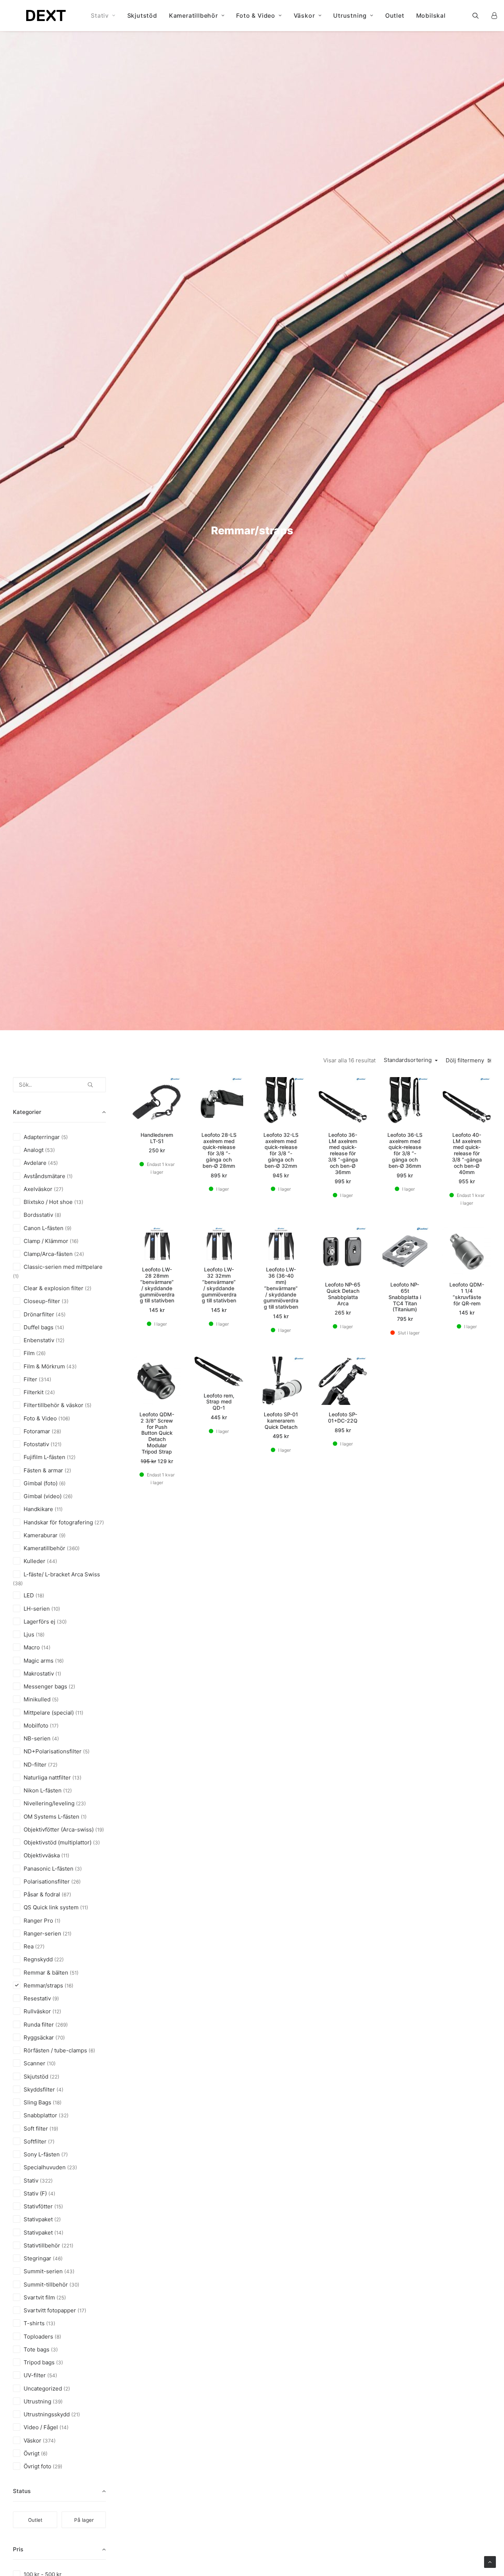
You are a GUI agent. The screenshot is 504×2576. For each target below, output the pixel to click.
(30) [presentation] (62, 1622)
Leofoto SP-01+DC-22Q (343, 1417)
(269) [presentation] (62, 2025)
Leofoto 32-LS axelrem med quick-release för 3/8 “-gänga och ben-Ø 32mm (281, 1150)
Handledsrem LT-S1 (157, 1138)
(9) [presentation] (68, 1228)
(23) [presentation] (81, 1803)
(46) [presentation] (58, 2259)
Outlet (395, 15)
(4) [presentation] (56, 1739)
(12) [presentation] (60, 1340)
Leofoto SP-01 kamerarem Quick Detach (281, 1421)
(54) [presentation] (52, 2375)
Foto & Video (256, 15)
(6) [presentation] (62, 1483)
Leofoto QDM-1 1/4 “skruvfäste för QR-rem (467, 1294)
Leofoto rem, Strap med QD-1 (219, 1402)
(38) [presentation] (18, 1583)
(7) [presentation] (51, 2142)
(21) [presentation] (67, 1934)
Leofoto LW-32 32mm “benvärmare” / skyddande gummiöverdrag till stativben (219, 1285)
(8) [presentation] (58, 1215)
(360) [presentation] (73, 1548)
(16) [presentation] (74, 1241)
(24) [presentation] (79, 1254)
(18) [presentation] (40, 1596)
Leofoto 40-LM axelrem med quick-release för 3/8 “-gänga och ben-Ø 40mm (467, 1153)
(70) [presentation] (60, 2038)
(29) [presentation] (58, 2466)
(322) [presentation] (46, 2181)
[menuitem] (103, 15)
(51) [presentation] (74, 1973)
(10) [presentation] (56, 1609)
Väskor (304, 15)
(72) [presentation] (53, 1765)
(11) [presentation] (59, 1509)
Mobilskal (431, 15)
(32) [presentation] (64, 2115)
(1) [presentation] (70, 1176)
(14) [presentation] (60, 1327)
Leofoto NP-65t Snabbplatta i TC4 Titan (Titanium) (405, 1297)
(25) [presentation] (61, 2298)
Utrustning (350, 15)
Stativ (100, 15)
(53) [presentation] (50, 1150)
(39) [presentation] (58, 2402)
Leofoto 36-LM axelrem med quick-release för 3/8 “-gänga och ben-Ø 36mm (343, 1153)
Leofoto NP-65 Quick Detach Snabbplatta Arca (343, 1294)
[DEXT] (46, 15)
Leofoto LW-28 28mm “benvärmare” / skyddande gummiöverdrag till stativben (157, 1285)
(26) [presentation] (41, 1353)
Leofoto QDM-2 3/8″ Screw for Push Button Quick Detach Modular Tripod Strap (157, 1433)
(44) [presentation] (52, 1561)
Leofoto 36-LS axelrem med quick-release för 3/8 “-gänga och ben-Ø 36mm (405, 1150)
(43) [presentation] (72, 1367)
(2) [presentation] (88, 1288)
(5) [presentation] (65, 1137)
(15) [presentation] (59, 2207)
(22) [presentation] (59, 1959)
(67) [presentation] (66, 1895)
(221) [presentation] (68, 2246)
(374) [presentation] (49, 2441)
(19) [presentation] (100, 1830)
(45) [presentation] (53, 1163)
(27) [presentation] (59, 1189)
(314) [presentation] (45, 1379)
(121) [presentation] (56, 1444)
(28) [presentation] (56, 1431)
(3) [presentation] (65, 1301)
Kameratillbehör (194, 15)
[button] (480, 15)
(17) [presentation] (54, 1726)
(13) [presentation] (79, 1202)
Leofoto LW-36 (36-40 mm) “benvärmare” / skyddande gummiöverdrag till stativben (281, 1288)
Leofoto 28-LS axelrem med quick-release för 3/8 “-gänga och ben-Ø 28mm (219, 1150)
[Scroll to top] (490, 2561)
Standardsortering (408, 1060)
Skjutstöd (142, 15)
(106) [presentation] (64, 1419)
